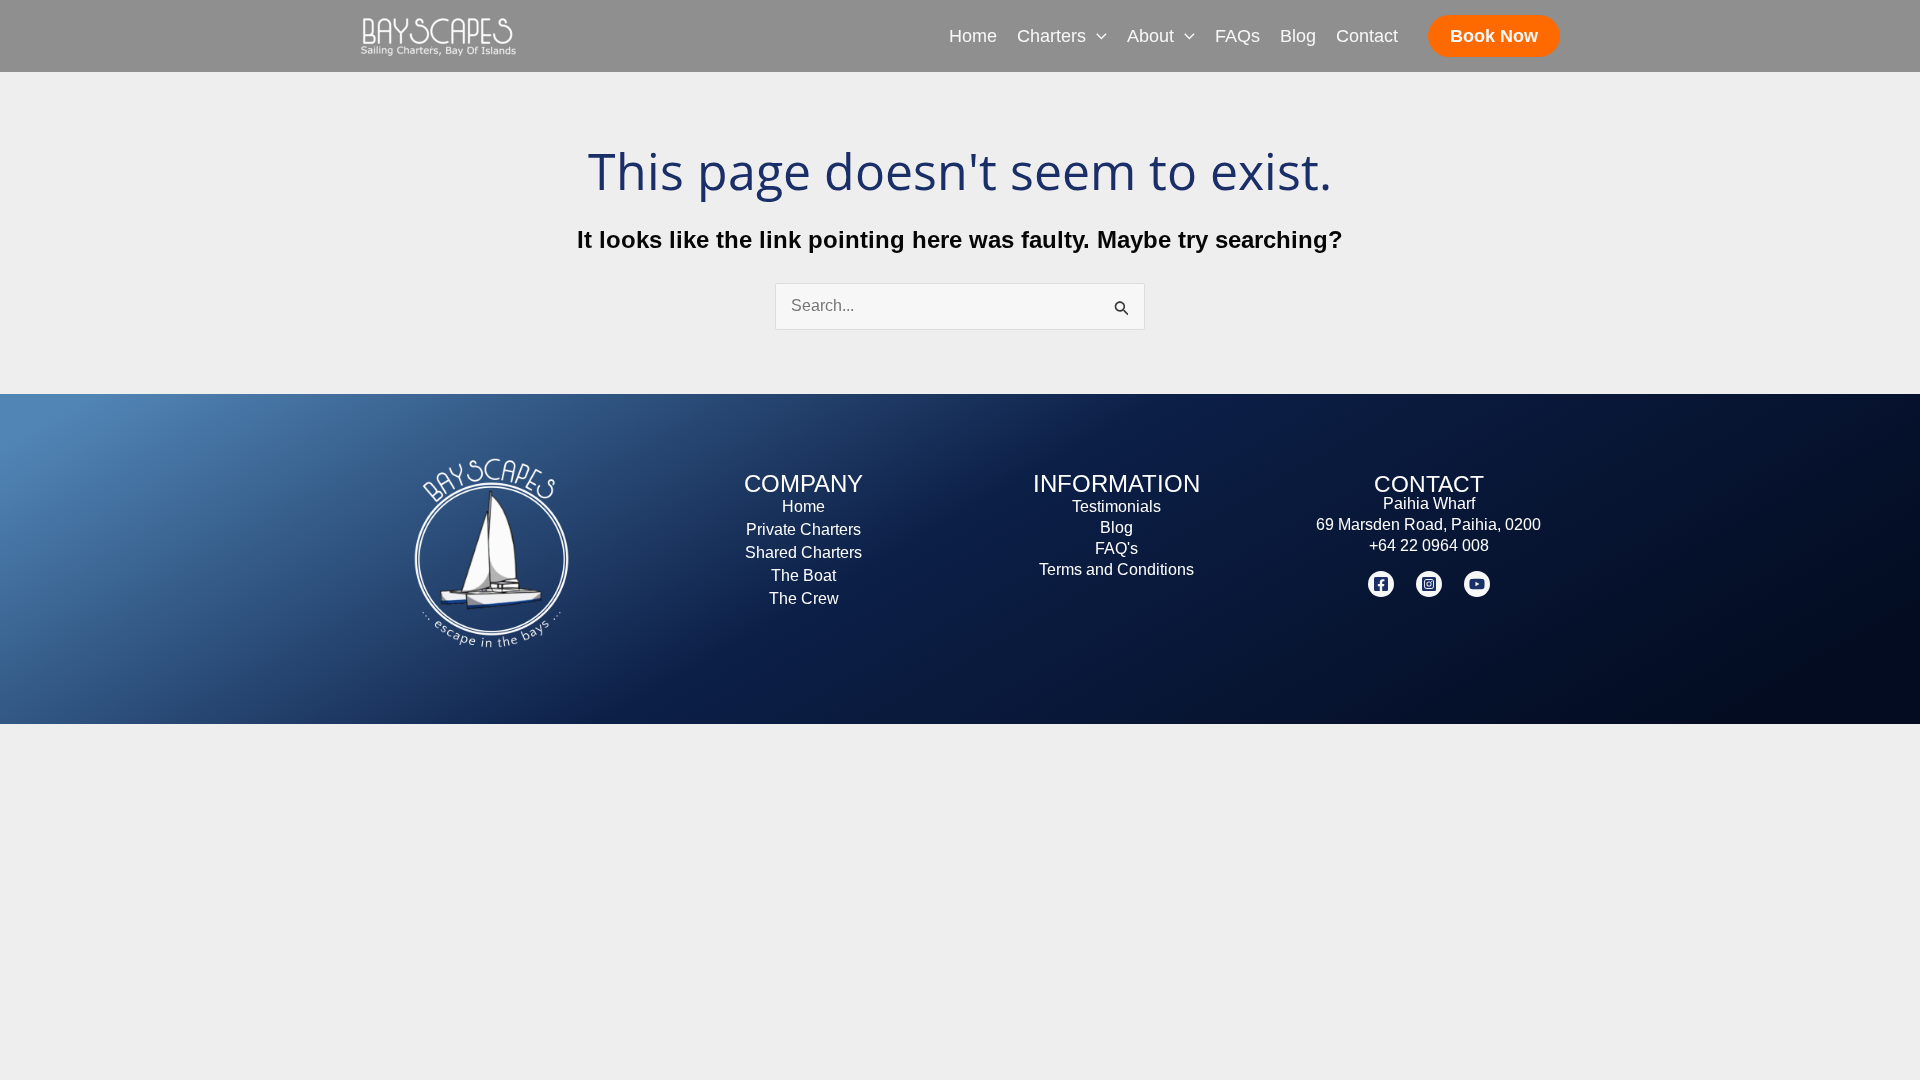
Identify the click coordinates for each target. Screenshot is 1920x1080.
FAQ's (1116, 548)
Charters (1051, 36)
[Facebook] (1381, 584)
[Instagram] (1429, 584)
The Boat (803, 575)
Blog (1298, 36)
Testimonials (1116, 506)
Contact (1367, 36)
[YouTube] (1477, 584)
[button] (1096, 36)
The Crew (804, 598)
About (1150, 36)
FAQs (1237, 36)
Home (973, 36)
